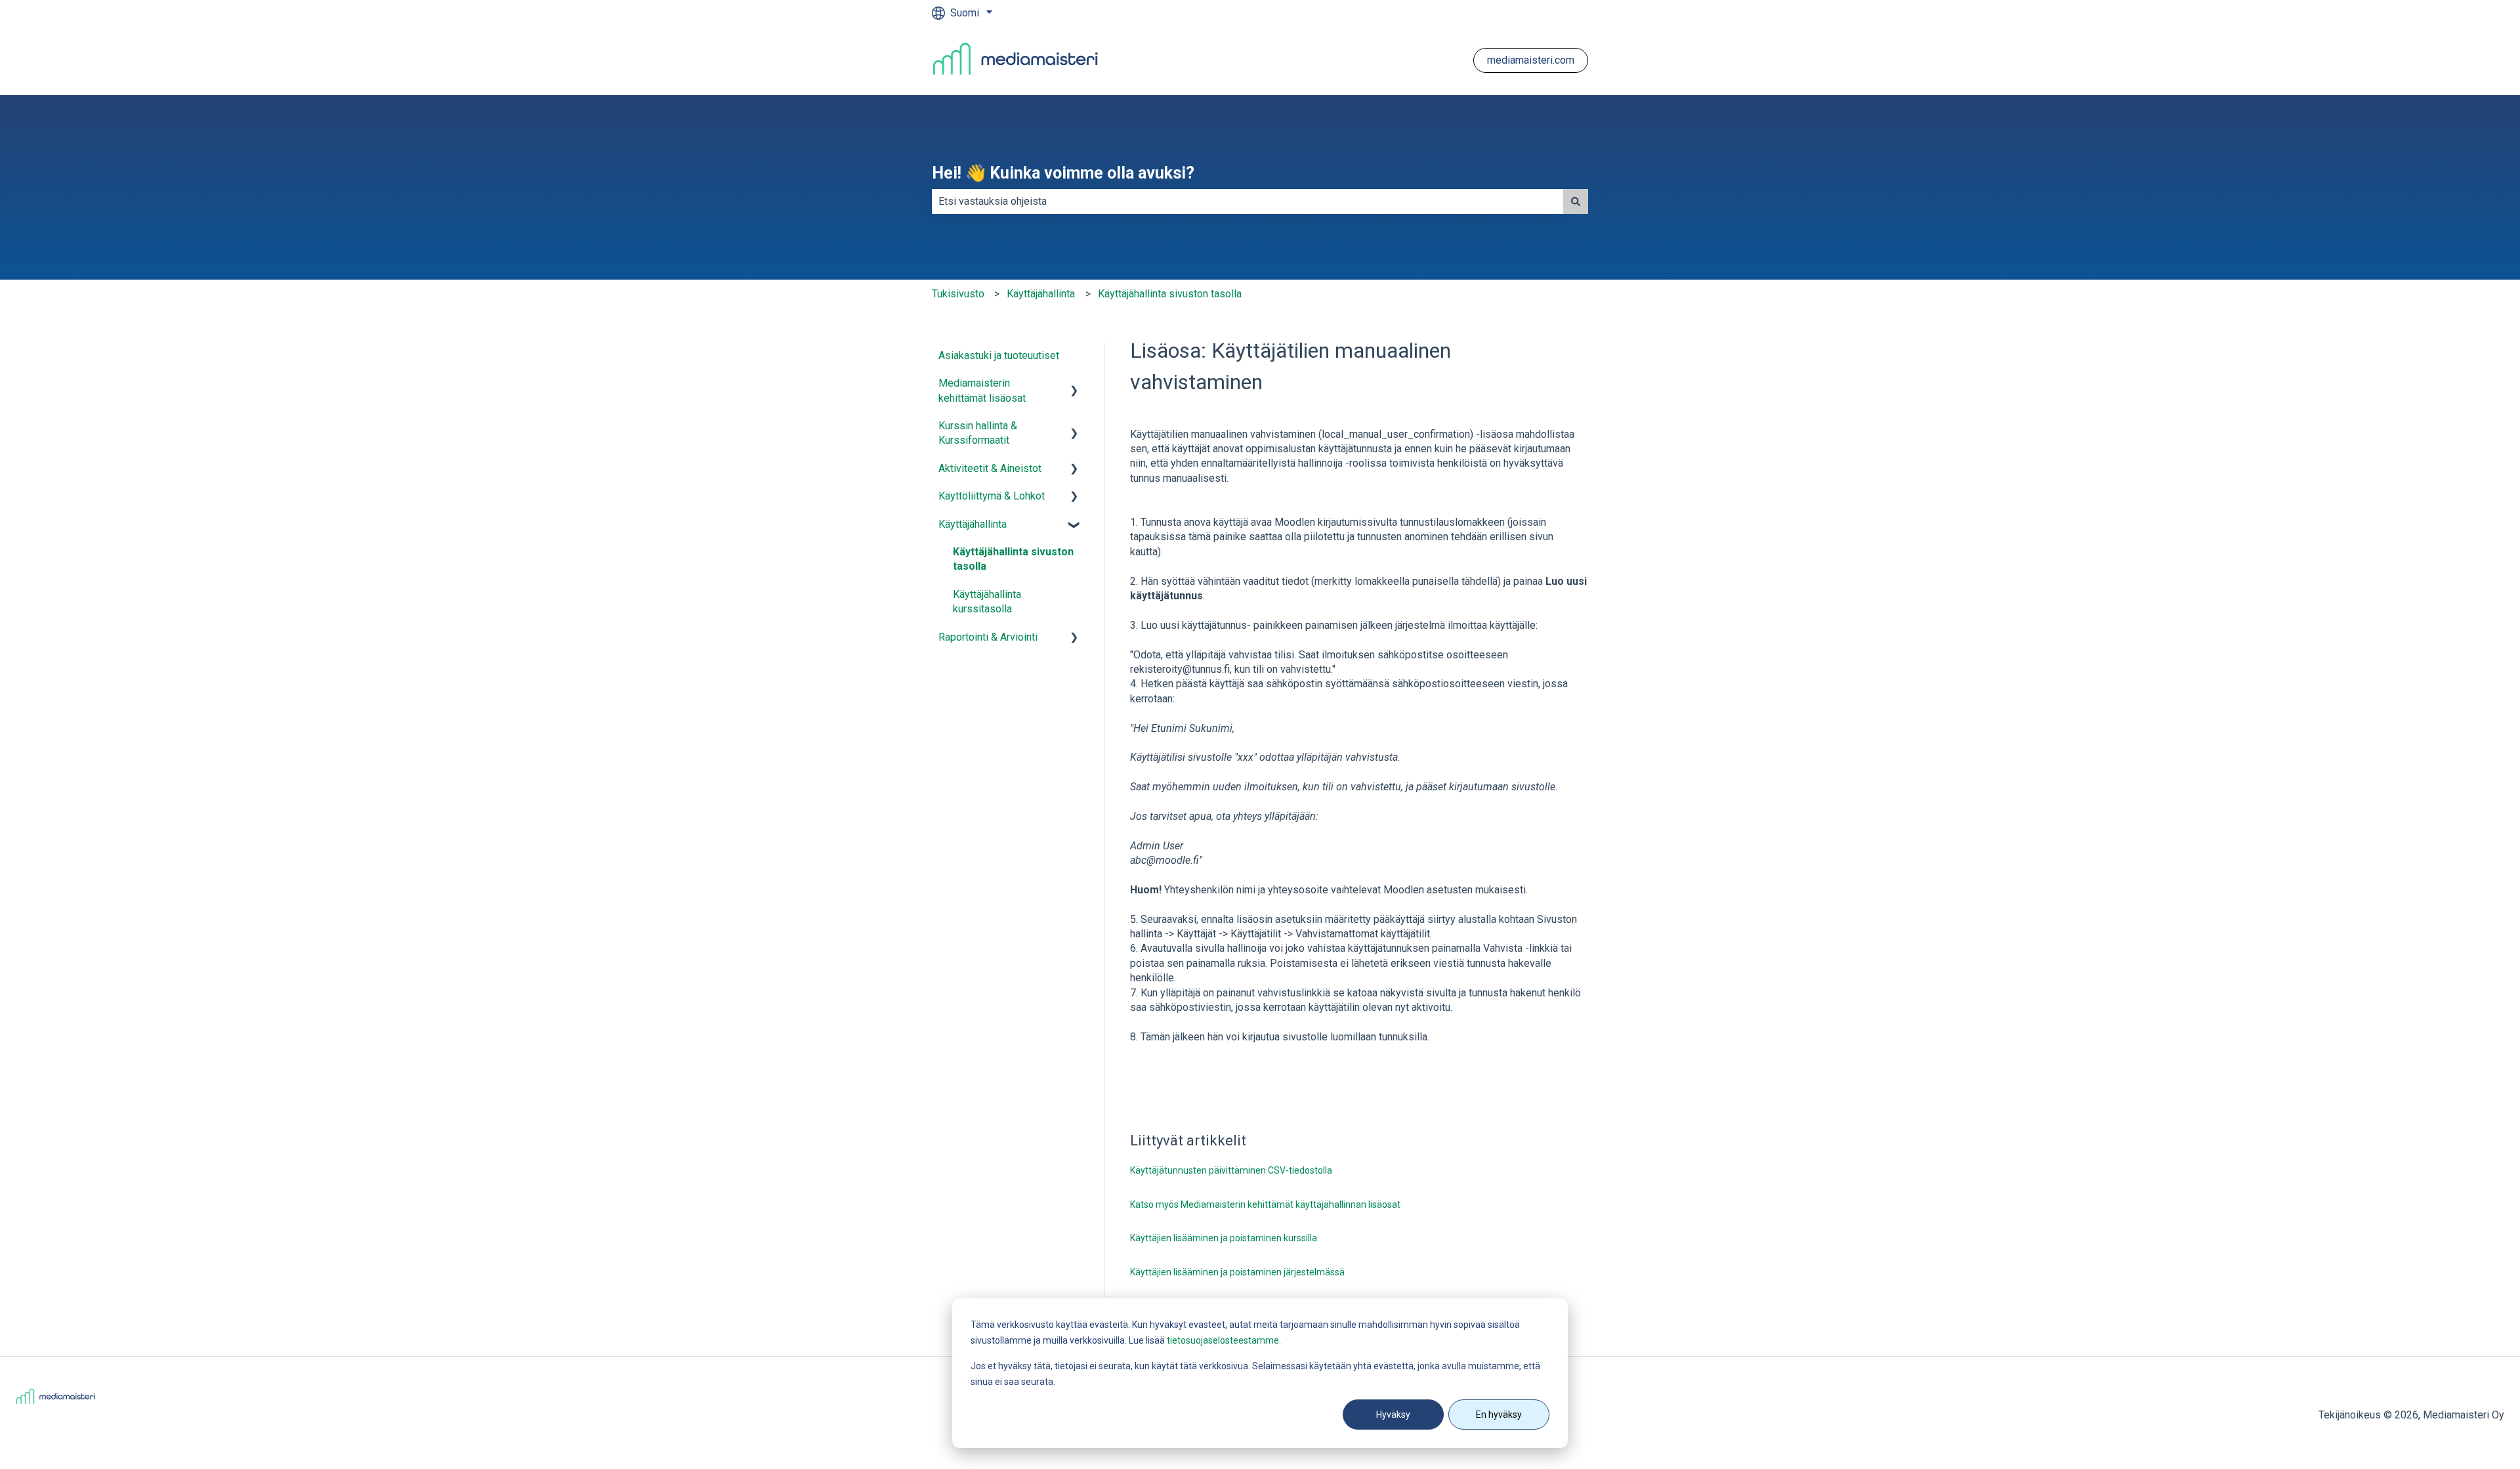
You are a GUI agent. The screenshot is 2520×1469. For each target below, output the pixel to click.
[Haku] (1576, 202)
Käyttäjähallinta (1041, 294)
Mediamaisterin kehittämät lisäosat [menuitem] (982, 390)
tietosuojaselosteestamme (1223, 1340)
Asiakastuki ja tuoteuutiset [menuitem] (999, 355)
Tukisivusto (958, 294)
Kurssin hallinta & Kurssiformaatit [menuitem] (978, 433)
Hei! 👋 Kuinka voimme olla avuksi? (1063, 173)
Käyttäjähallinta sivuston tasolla (1170, 294)
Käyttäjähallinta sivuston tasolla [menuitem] (1013, 559)
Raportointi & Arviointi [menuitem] (988, 637)
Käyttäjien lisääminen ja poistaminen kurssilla (1224, 1238)
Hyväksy (1393, 1415)
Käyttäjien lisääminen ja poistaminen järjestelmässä (1237, 1272)
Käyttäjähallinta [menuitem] (973, 524)
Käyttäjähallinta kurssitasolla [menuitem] (987, 602)
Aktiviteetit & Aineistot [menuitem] (990, 468)
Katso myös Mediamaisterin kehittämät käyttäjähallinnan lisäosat (1265, 1204)
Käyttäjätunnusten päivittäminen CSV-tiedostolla (1231, 1170)
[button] (1074, 384)
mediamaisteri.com (1531, 60)
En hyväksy (1499, 1415)
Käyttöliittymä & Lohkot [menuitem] (992, 496)
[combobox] (1248, 202)
